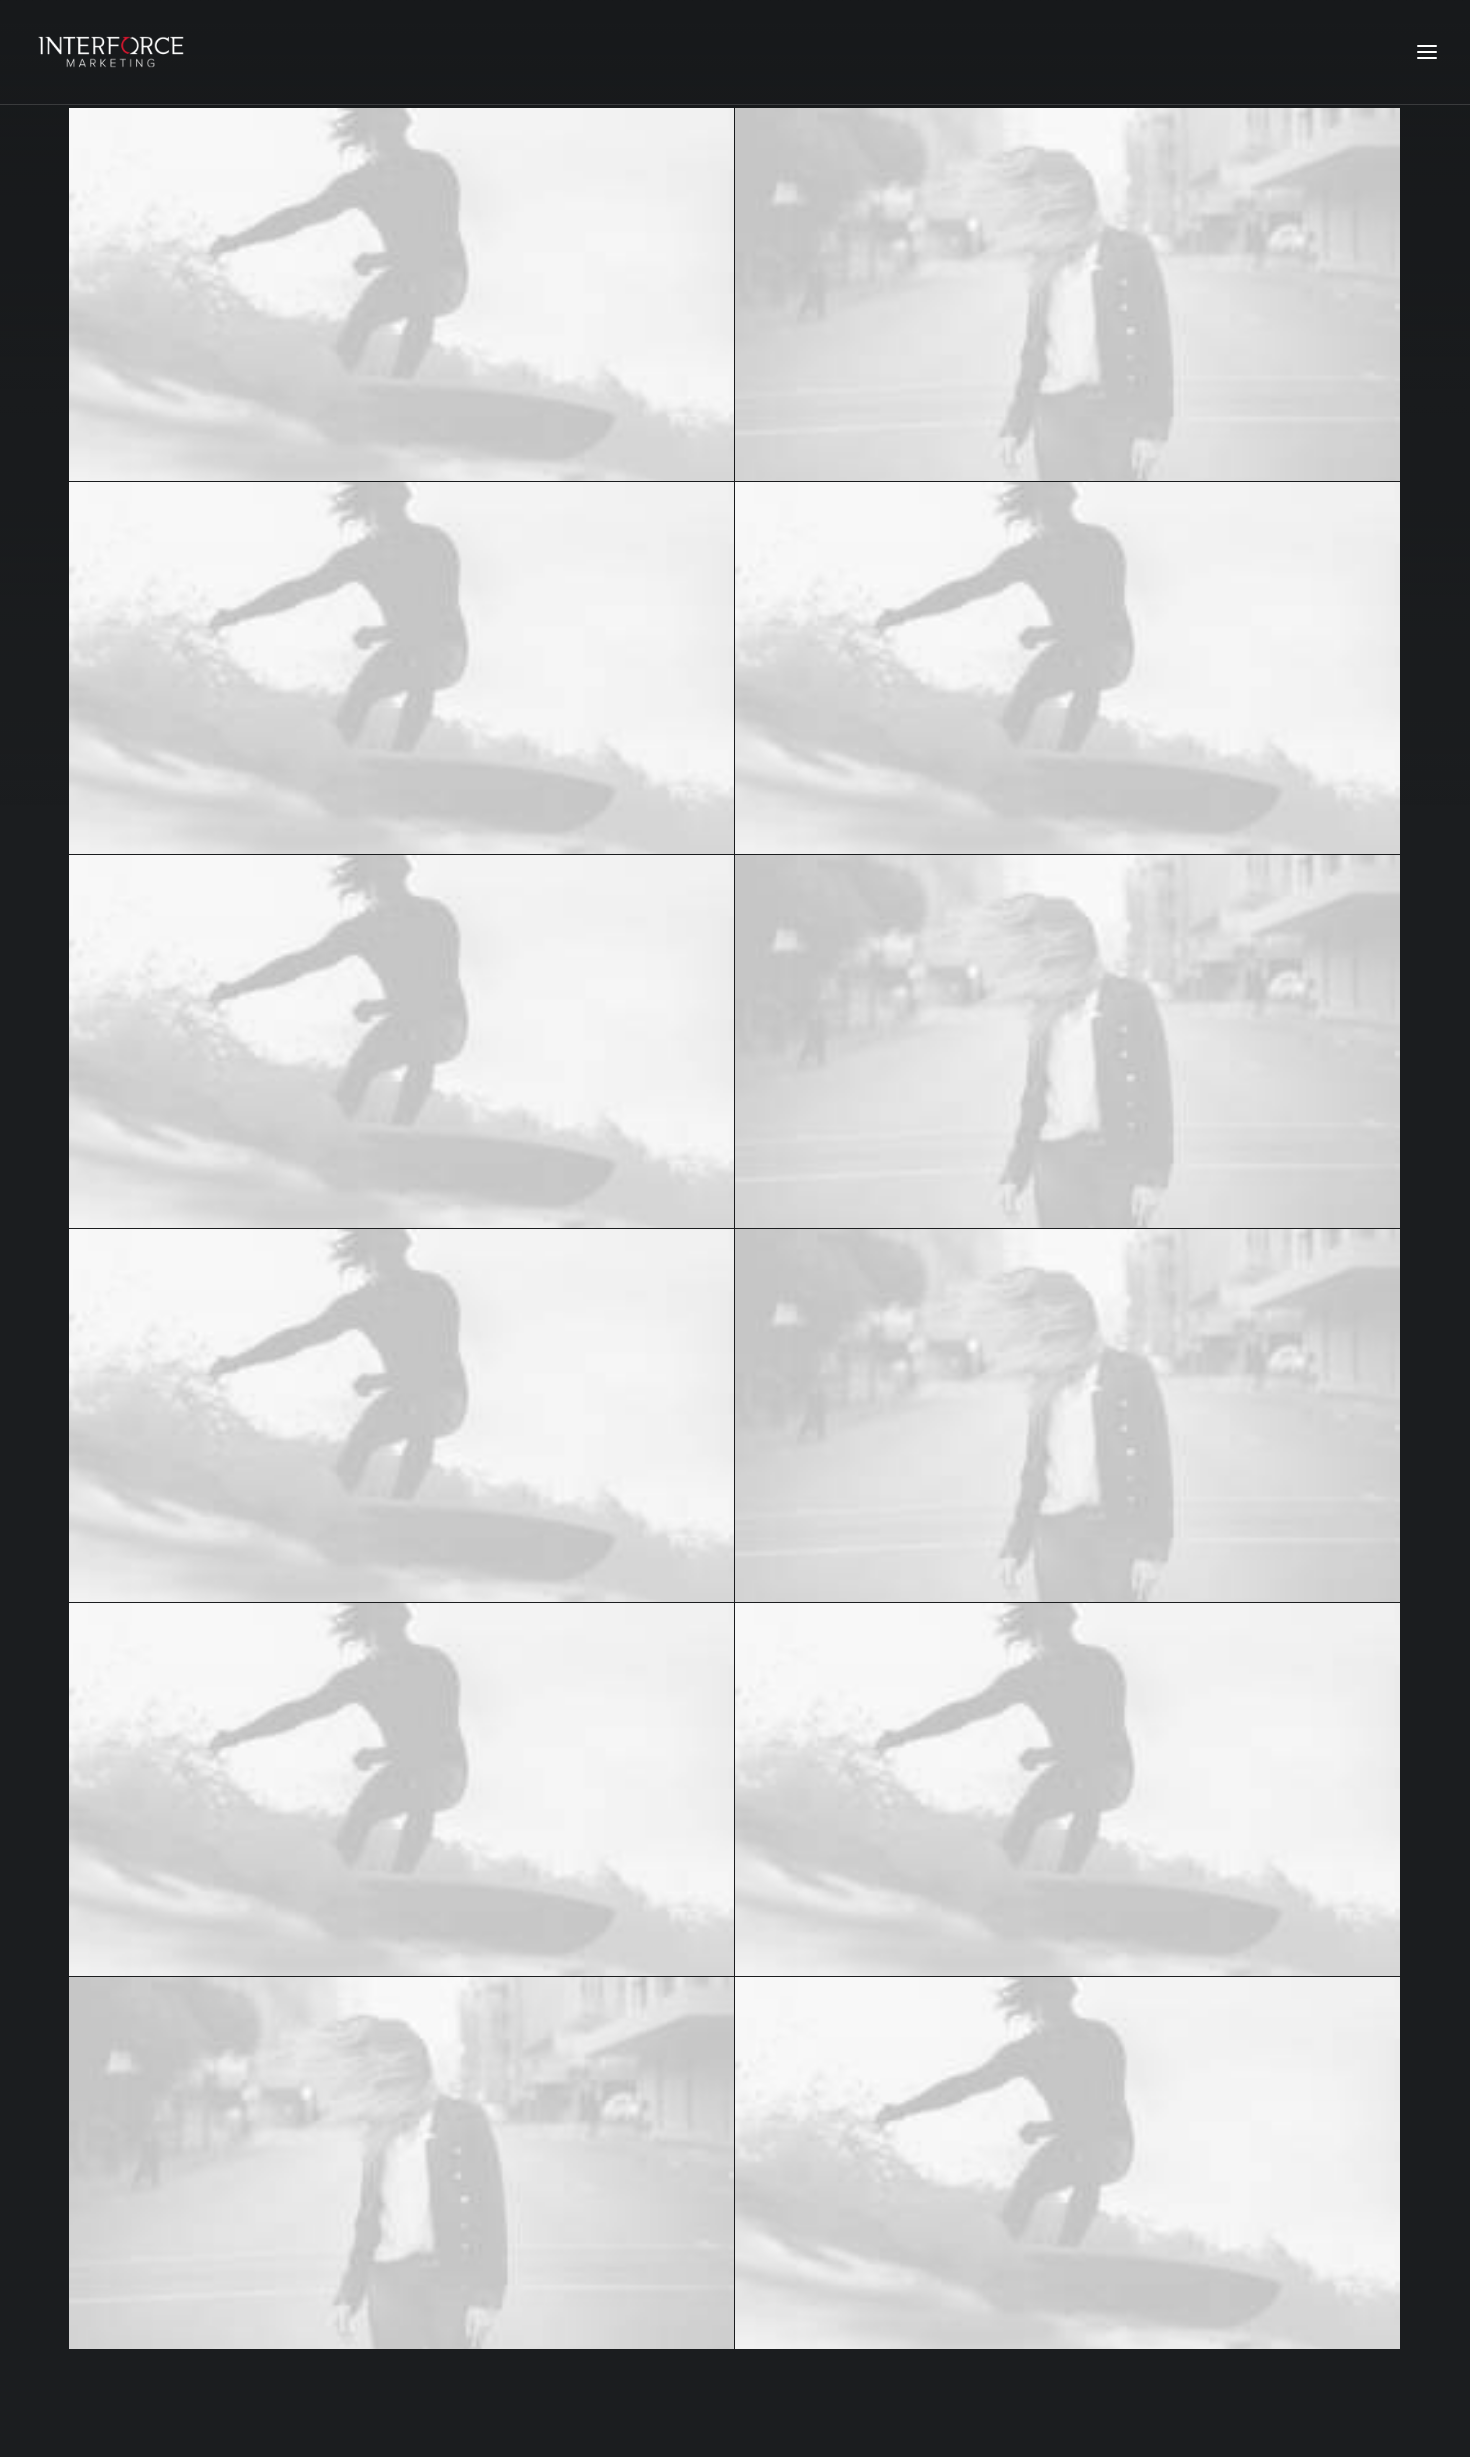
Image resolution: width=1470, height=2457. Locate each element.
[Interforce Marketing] (111, 52)
